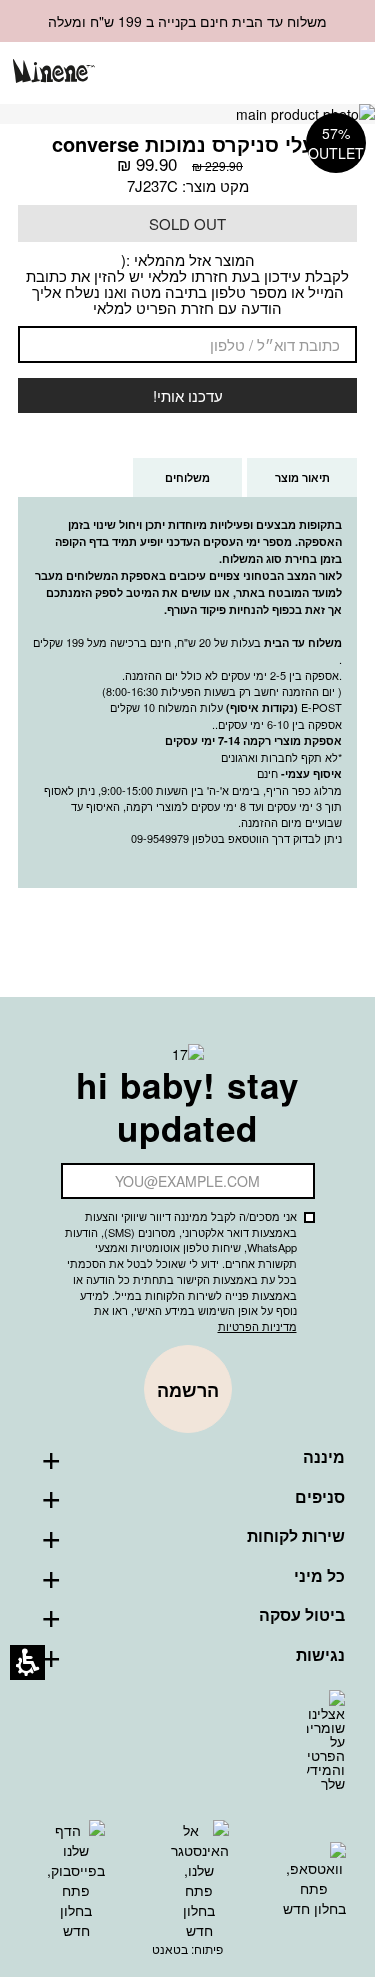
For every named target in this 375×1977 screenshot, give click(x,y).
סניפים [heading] (320, 1497)
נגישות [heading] (320, 1655)
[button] (272, 73)
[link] (239, 72)
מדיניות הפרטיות (257, 1326)
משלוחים (171, 483)
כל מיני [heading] (319, 1576)
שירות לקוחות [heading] (296, 1536)
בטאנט (170, 1948)
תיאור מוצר (302, 477)
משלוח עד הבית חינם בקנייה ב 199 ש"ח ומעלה (187, 21)
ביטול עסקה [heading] (302, 1615)
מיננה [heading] (324, 1457)
